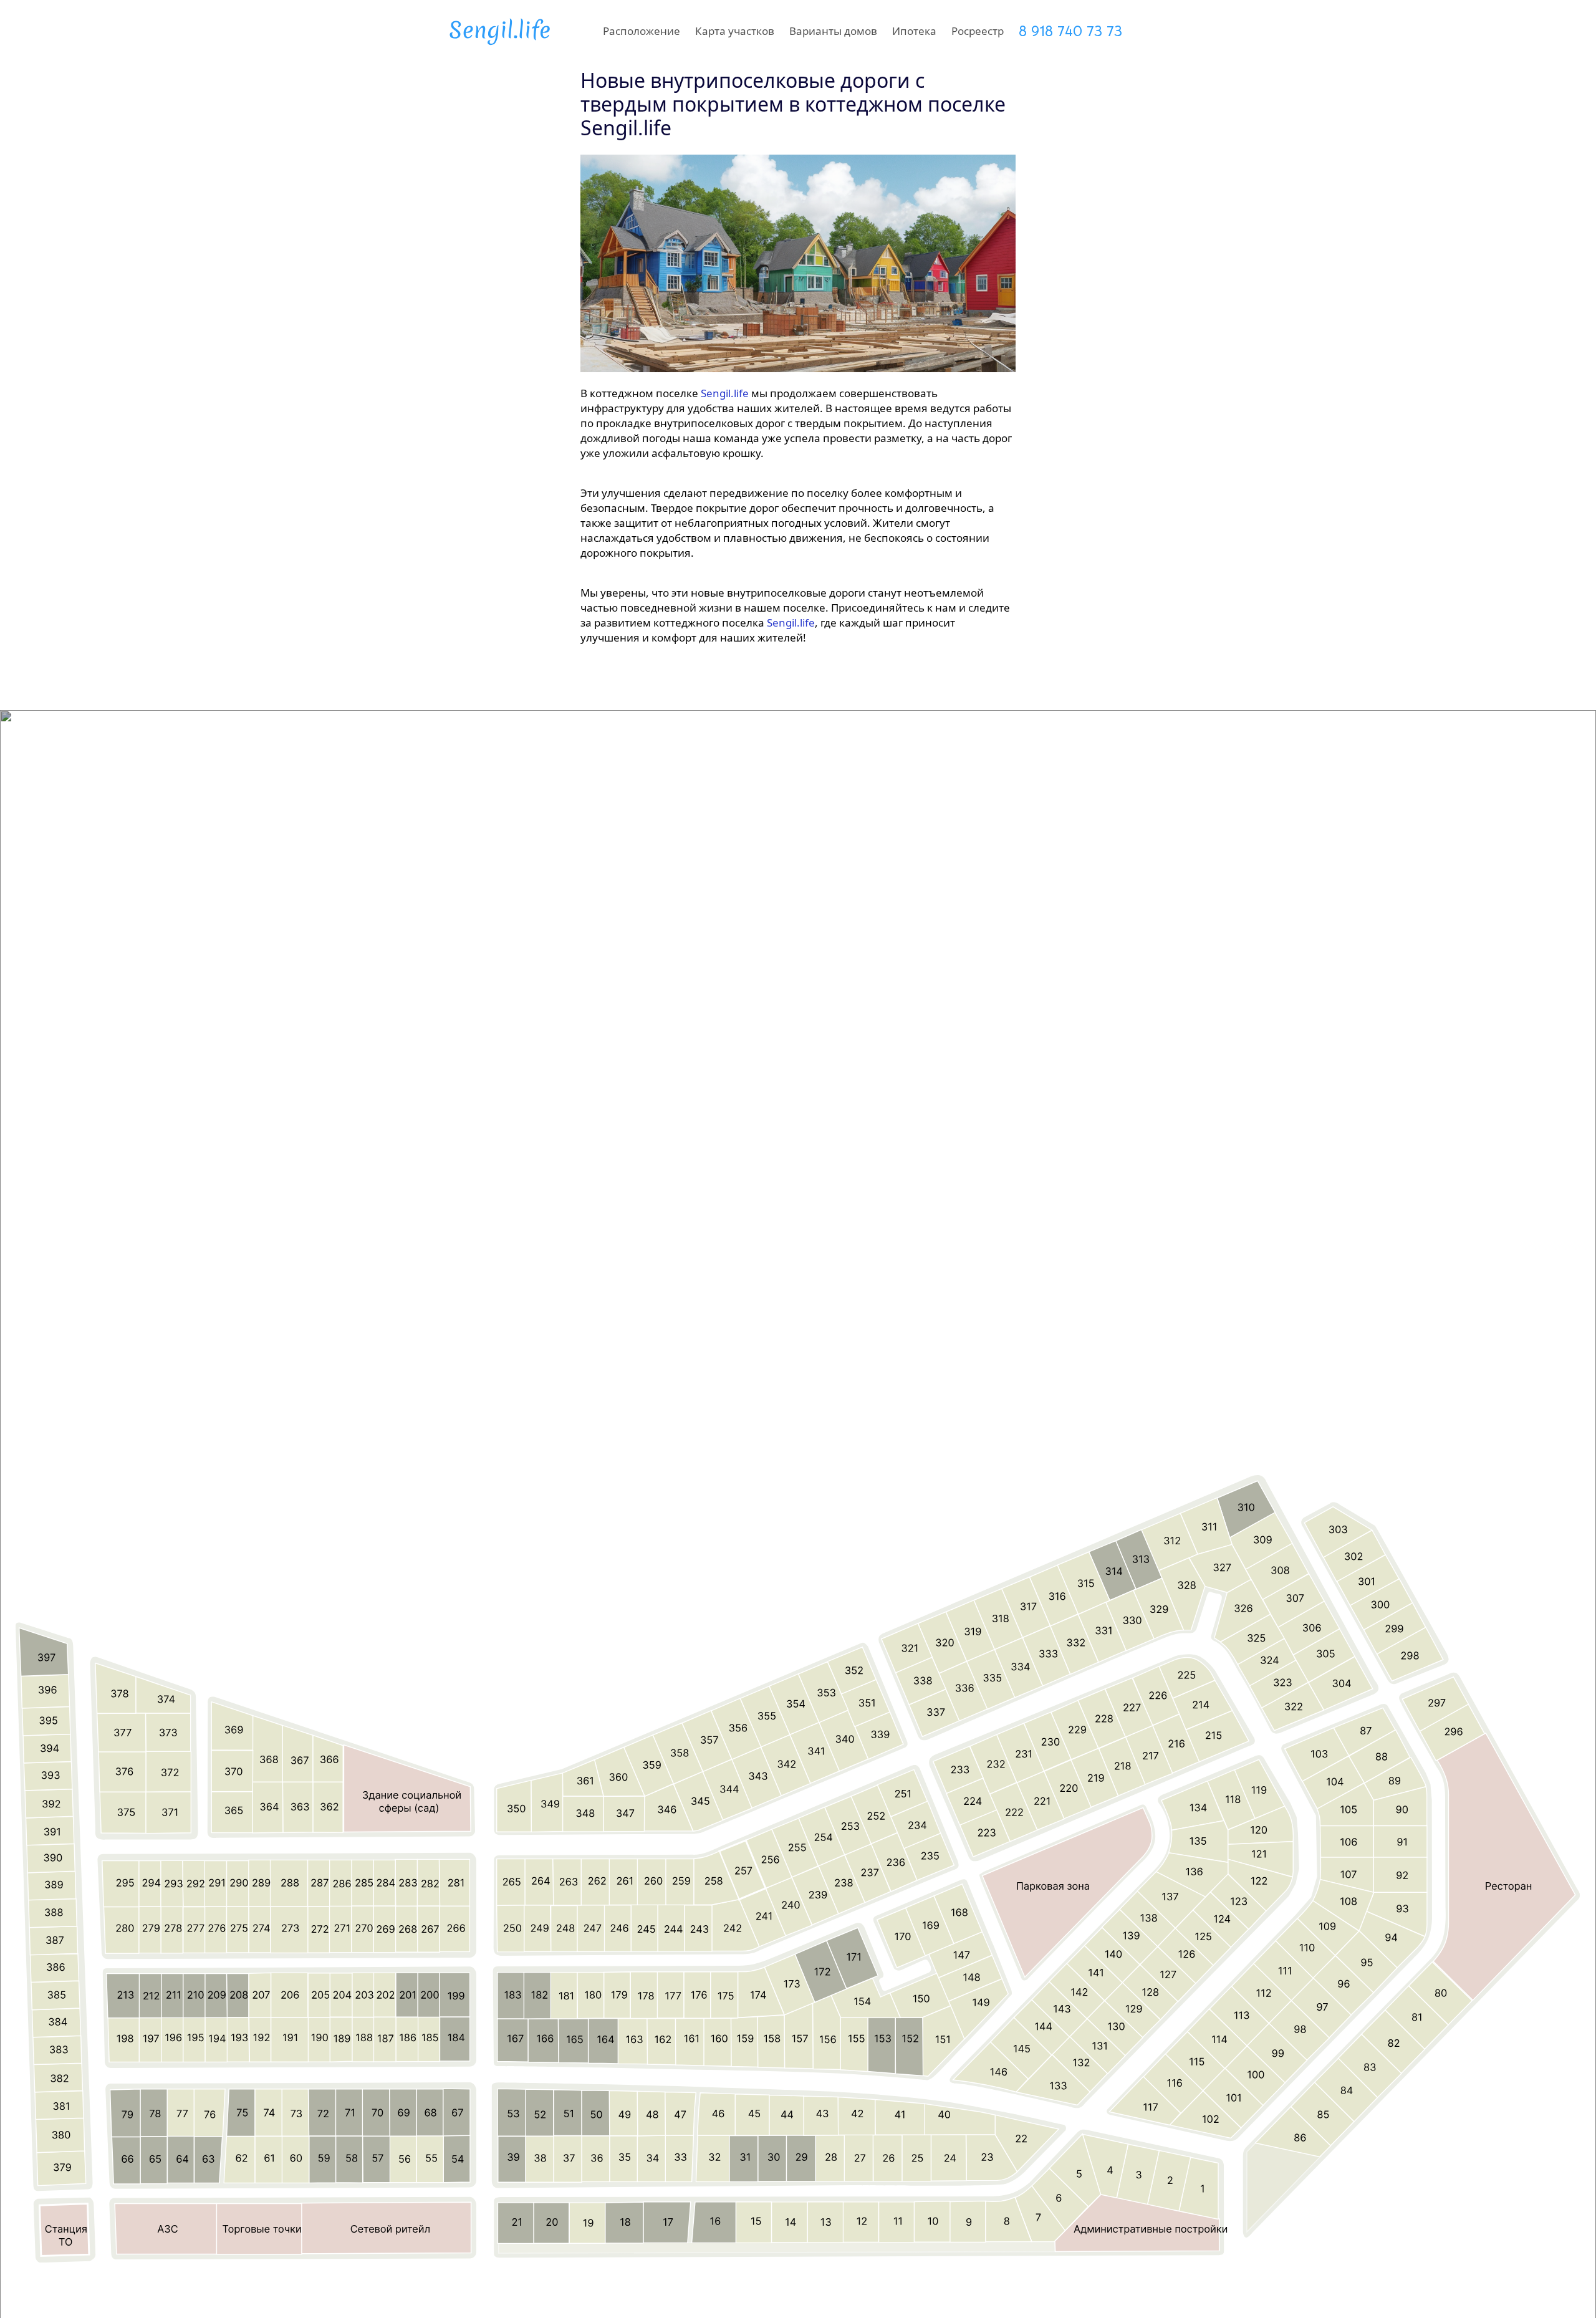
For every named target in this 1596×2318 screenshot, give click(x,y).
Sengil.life (725, 393)
